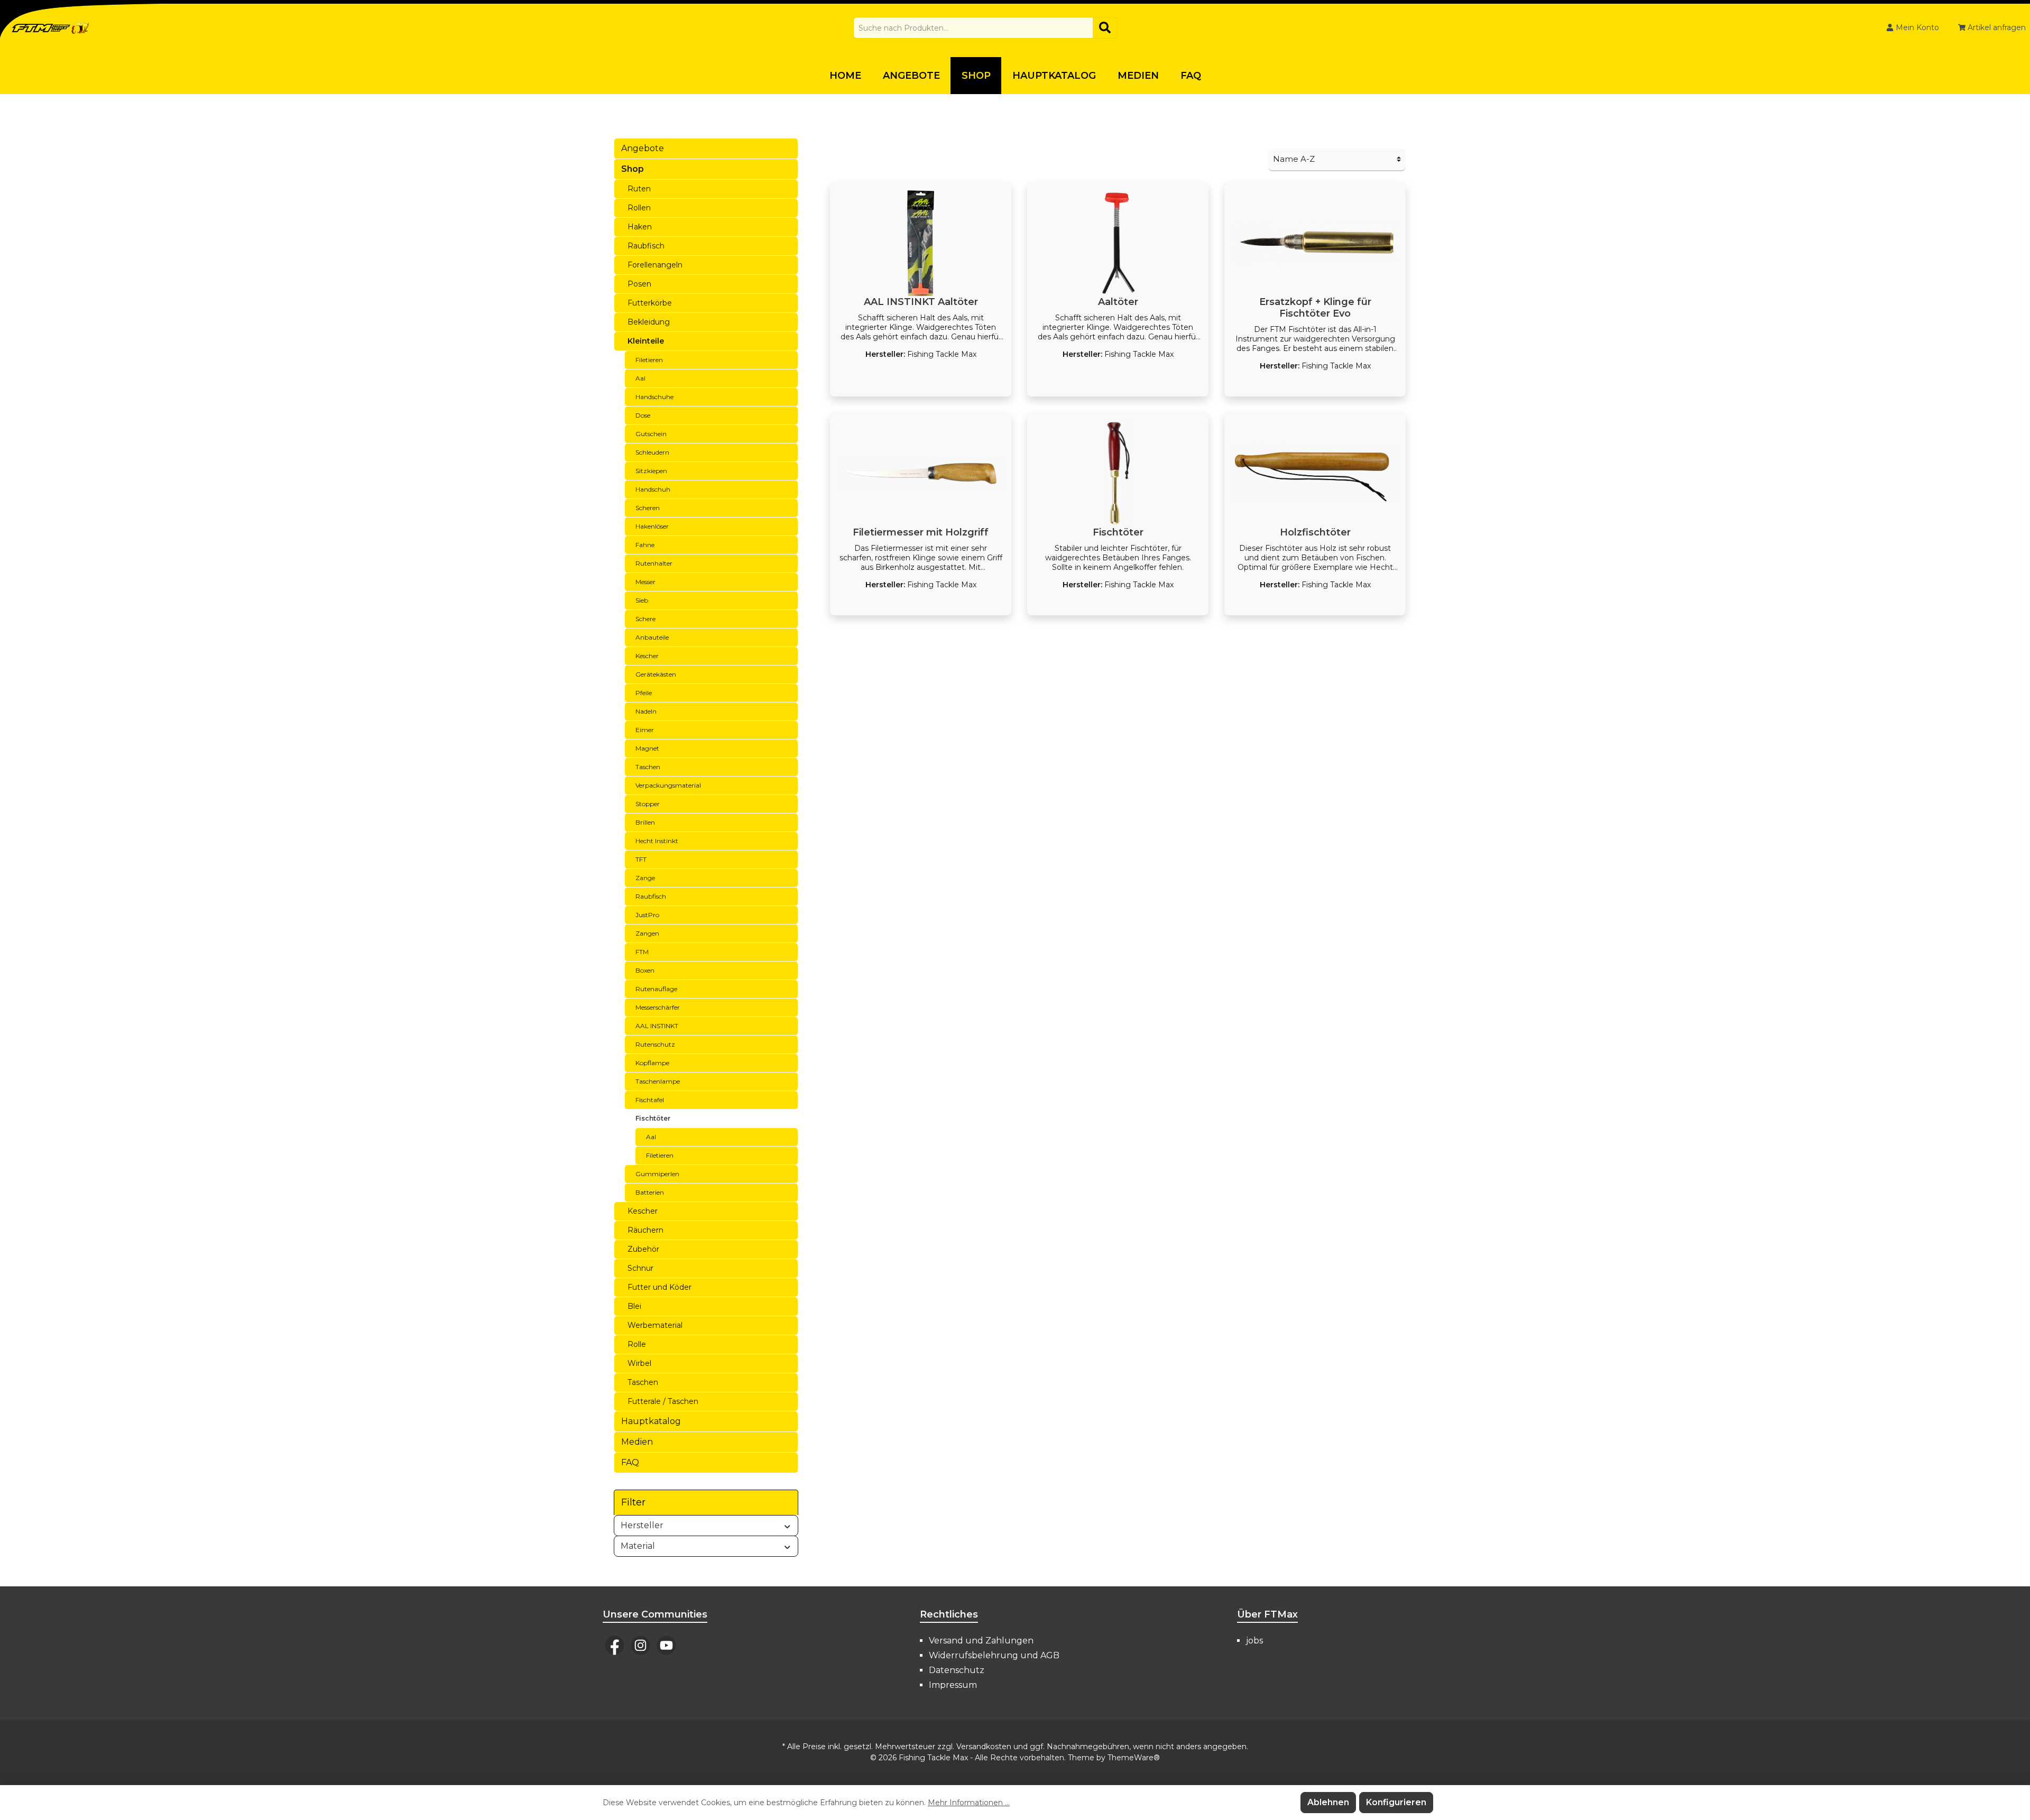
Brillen (645, 822)
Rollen (639, 208)
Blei (634, 1306)
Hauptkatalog (651, 1421)
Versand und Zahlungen (981, 1641)
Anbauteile (652, 637)
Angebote (643, 148)
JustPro (647, 915)
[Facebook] (615, 1645)
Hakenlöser (652, 526)
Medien (637, 1442)
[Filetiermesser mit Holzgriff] (921, 474)
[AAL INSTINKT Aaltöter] (921, 243)
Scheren (648, 508)
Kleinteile (646, 341)
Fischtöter (653, 1118)
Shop (633, 169)
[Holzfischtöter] (1315, 474)
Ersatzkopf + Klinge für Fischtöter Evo (1315, 308)
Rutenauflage (656, 989)
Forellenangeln (655, 265)
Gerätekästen (656, 674)
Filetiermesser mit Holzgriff (921, 532)
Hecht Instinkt (657, 841)
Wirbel (639, 1363)
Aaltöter (1118, 302)
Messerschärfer (658, 1007)
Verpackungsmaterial (668, 785)
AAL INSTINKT (657, 1026)
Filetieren (649, 360)
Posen (639, 284)
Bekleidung (649, 322)
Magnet (647, 748)
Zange (645, 878)
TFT (641, 859)
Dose (643, 415)
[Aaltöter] (1118, 243)
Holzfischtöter (1315, 532)
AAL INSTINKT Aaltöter (921, 302)
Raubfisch (646, 246)
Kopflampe (652, 1063)
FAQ (630, 1462)
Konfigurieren (1396, 1802)
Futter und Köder (659, 1287)
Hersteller (642, 1525)
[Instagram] (640, 1645)
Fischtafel (650, 1100)
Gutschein (651, 434)
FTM (642, 952)
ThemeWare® (1134, 1758)
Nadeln (646, 711)
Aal (640, 378)
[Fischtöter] (1118, 474)
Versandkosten (984, 1747)
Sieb (642, 600)
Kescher (647, 656)
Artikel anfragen (1996, 27)
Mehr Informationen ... (969, 1803)
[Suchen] (1105, 28)
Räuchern (645, 1230)
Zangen (647, 933)
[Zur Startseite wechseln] (50, 28)
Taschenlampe (658, 1081)
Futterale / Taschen (663, 1401)
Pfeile (644, 693)
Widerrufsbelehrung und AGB (994, 1655)
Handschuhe (654, 397)
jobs (1254, 1641)
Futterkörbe (650, 303)
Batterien (650, 1192)
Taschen (648, 767)
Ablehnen (1328, 1802)
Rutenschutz (655, 1044)
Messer (645, 582)
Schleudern (652, 452)
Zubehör (643, 1249)
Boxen (645, 970)
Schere (645, 619)
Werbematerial (655, 1325)
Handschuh (653, 489)
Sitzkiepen (651, 471)
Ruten (639, 189)
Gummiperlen (657, 1174)
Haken (640, 227)
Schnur (640, 1268)
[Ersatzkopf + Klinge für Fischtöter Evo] (1315, 243)
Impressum (953, 1685)
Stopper (648, 804)
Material (638, 1546)
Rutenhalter (654, 563)
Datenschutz (957, 1670)
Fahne (645, 545)
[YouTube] (666, 1645)
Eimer (645, 730)
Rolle (637, 1344)
